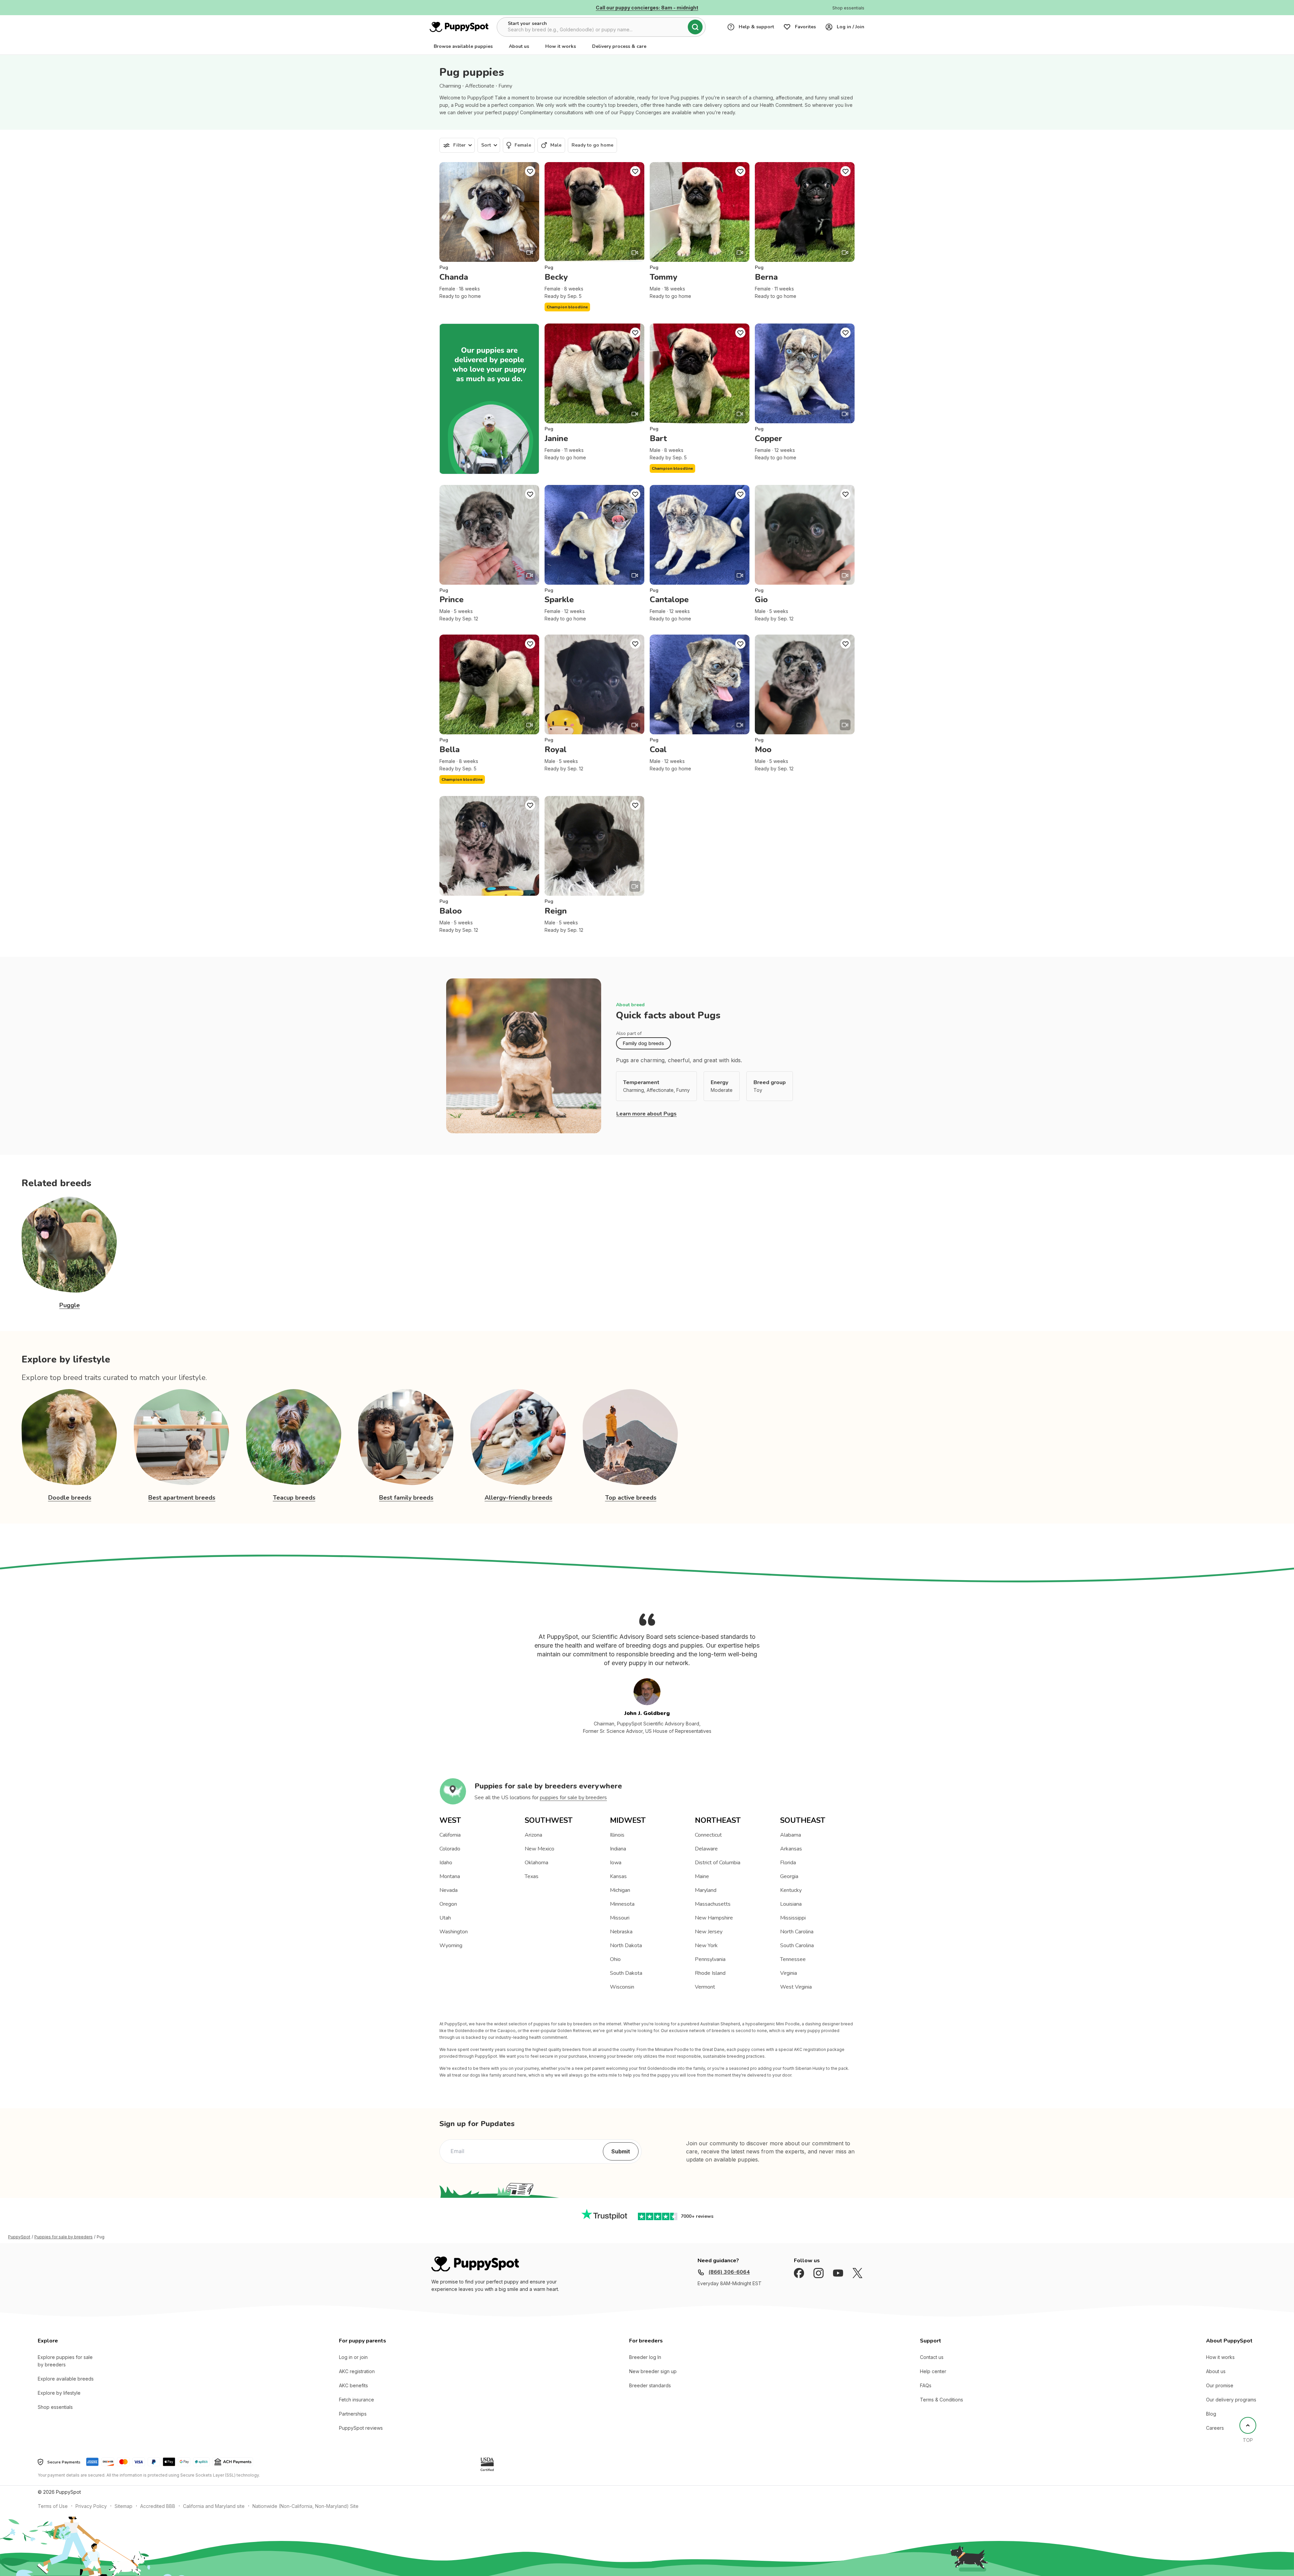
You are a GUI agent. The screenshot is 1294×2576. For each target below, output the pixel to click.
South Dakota (626, 1973)
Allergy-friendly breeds (518, 1498)
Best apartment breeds (182, 1498)
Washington (454, 1932)
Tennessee (793, 1959)
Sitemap (124, 2506)
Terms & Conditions (942, 2400)
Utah (445, 1918)
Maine (702, 1876)
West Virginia (796, 1987)
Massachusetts (713, 1904)
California (450, 1835)
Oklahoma (536, 1863)
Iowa (616, 1863)
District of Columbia (718, 1863)
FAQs (926, 2385)
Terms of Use (53, 2506)
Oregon (448, 1904)
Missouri (620, 1918)
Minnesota (622, 1904)
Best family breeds (406, 1498)
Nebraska (621, 1932)
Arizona (533, 1835)
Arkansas (791, 1849)
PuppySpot (19, 2237)
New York (706, 1945)
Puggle (70, 1305)
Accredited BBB (158, 2506)
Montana (450, 1876)
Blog (1211, 2414)
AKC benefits (353, 2385)
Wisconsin (622, 1987)
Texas (532, 1876)
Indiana (618, 1849)
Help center (933, 2371)
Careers (1215, 2428)
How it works (561, 46)
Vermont (705, 1987)
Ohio (615, 1959)
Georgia (789, 1876)
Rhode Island (710, 1973)
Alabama (791, 1835)
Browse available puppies (463, 46)
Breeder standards (650, 2385)
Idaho (446, 1863)
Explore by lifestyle (59, 2393)
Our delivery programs (1231, 2400)
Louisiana (791, 1904)
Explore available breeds (66, 2379)
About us (519, 46)
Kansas (618, 1876)
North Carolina (797, 1932)
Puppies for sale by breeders (64, 2237)
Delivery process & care (619, 46)
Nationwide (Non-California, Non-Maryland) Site (305, 2506)
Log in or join (353, 2357)
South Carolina (797, 1945)
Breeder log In (645, 2357)
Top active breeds (631, 1498)
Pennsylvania (710, 1959)
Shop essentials (55, 2407)
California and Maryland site (214, 2506)
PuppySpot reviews (361, 2428)
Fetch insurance (357, 2400)
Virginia (789, 1973)
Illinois (617, 1835)
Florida (788, 1863)
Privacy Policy (91, 2506)
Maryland (706, 1890)
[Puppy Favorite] (530, 171)
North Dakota (626, 1945)
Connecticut (708, 1835)
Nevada (449, 1890)
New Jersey (709, 1932)
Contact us (932, 2357)
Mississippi (793, 1918)
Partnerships (353, 2414)
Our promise (1220, 2385)
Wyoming (451, 1945)
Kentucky (791, 1890)
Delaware (706, 1849)
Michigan (620, 1890)
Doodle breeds (70, 1498)
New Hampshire (714, 1918)
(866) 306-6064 (729, 2272)
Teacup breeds (294, 1498)
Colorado (450, 1849)
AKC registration (357, 2371)
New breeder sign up (653, 2371)
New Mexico (540, 1849)
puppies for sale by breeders (573, 1798)
